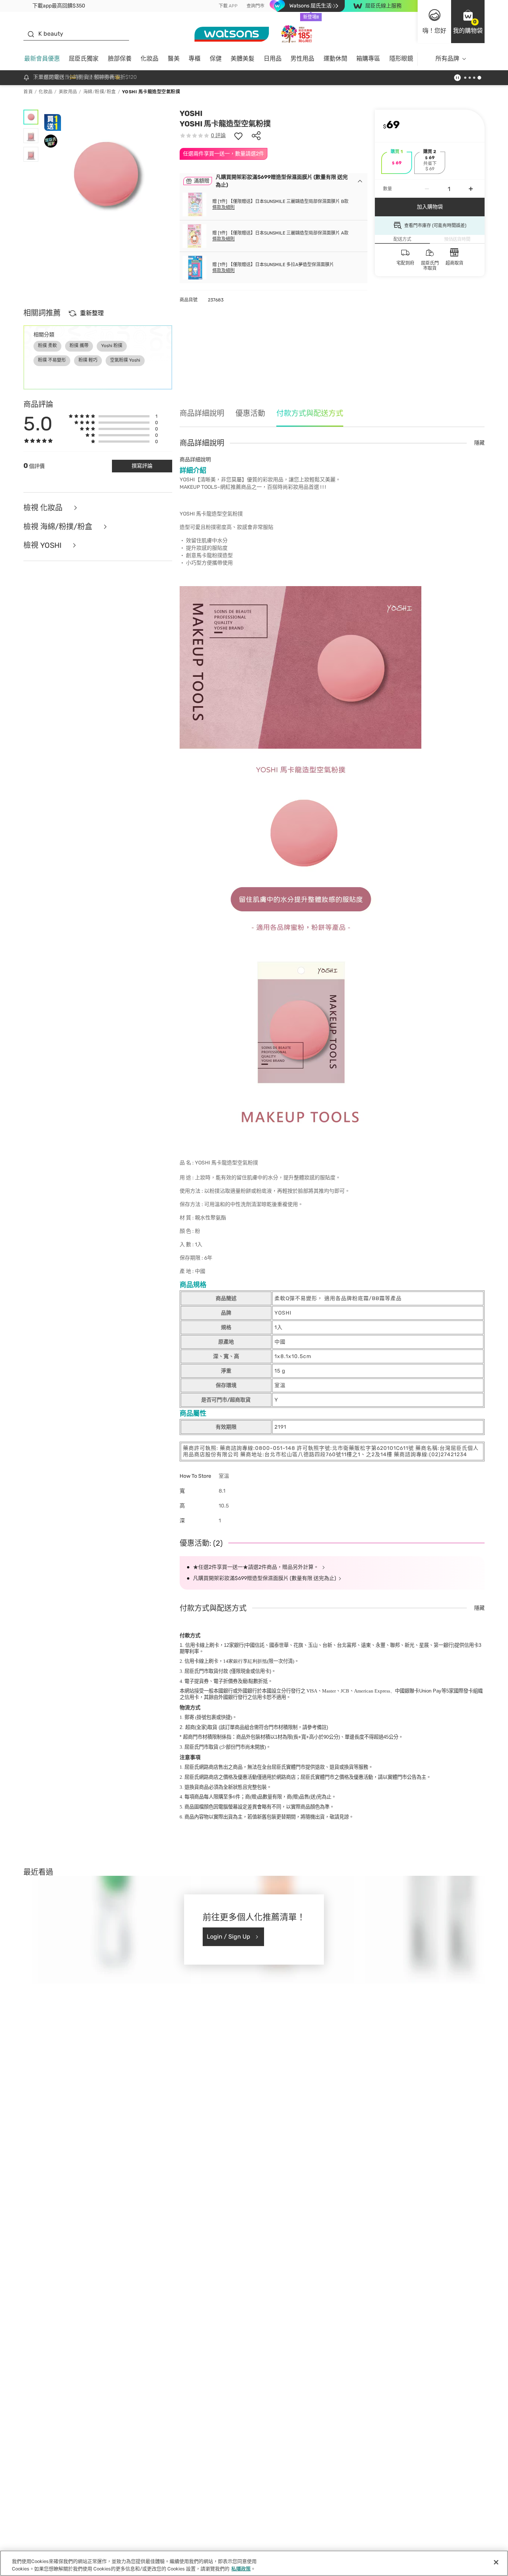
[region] (254, 2563)
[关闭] (496, 2562)
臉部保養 (120, 59)
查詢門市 (255, 6)
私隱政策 (241, 2568)
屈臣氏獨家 (84, 59)
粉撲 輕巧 (88, 360)
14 (245, 1661)
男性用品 (302, 59)
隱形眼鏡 (401, 59)
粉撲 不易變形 (52, 360)
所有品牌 (447, 59)
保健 (216, 59)
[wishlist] (238, 136)
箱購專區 (368, 59)
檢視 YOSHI (43, 545)
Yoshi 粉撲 (112, 346)
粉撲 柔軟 (47, 346)
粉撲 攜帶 (79, 346)
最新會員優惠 (42, 59)
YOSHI (191, 113)
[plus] (471, 189)
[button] (468, 22)
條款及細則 (224, 207)
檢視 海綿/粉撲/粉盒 (59, 527)
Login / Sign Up (229, 1937)
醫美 (174, 59)
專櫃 (194, 59)
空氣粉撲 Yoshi (125, 360)
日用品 (273, 59)
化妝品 (149, 59)
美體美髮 (242, 59)
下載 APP (228, 6)
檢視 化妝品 (44, 508)
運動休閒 (335, 59)
